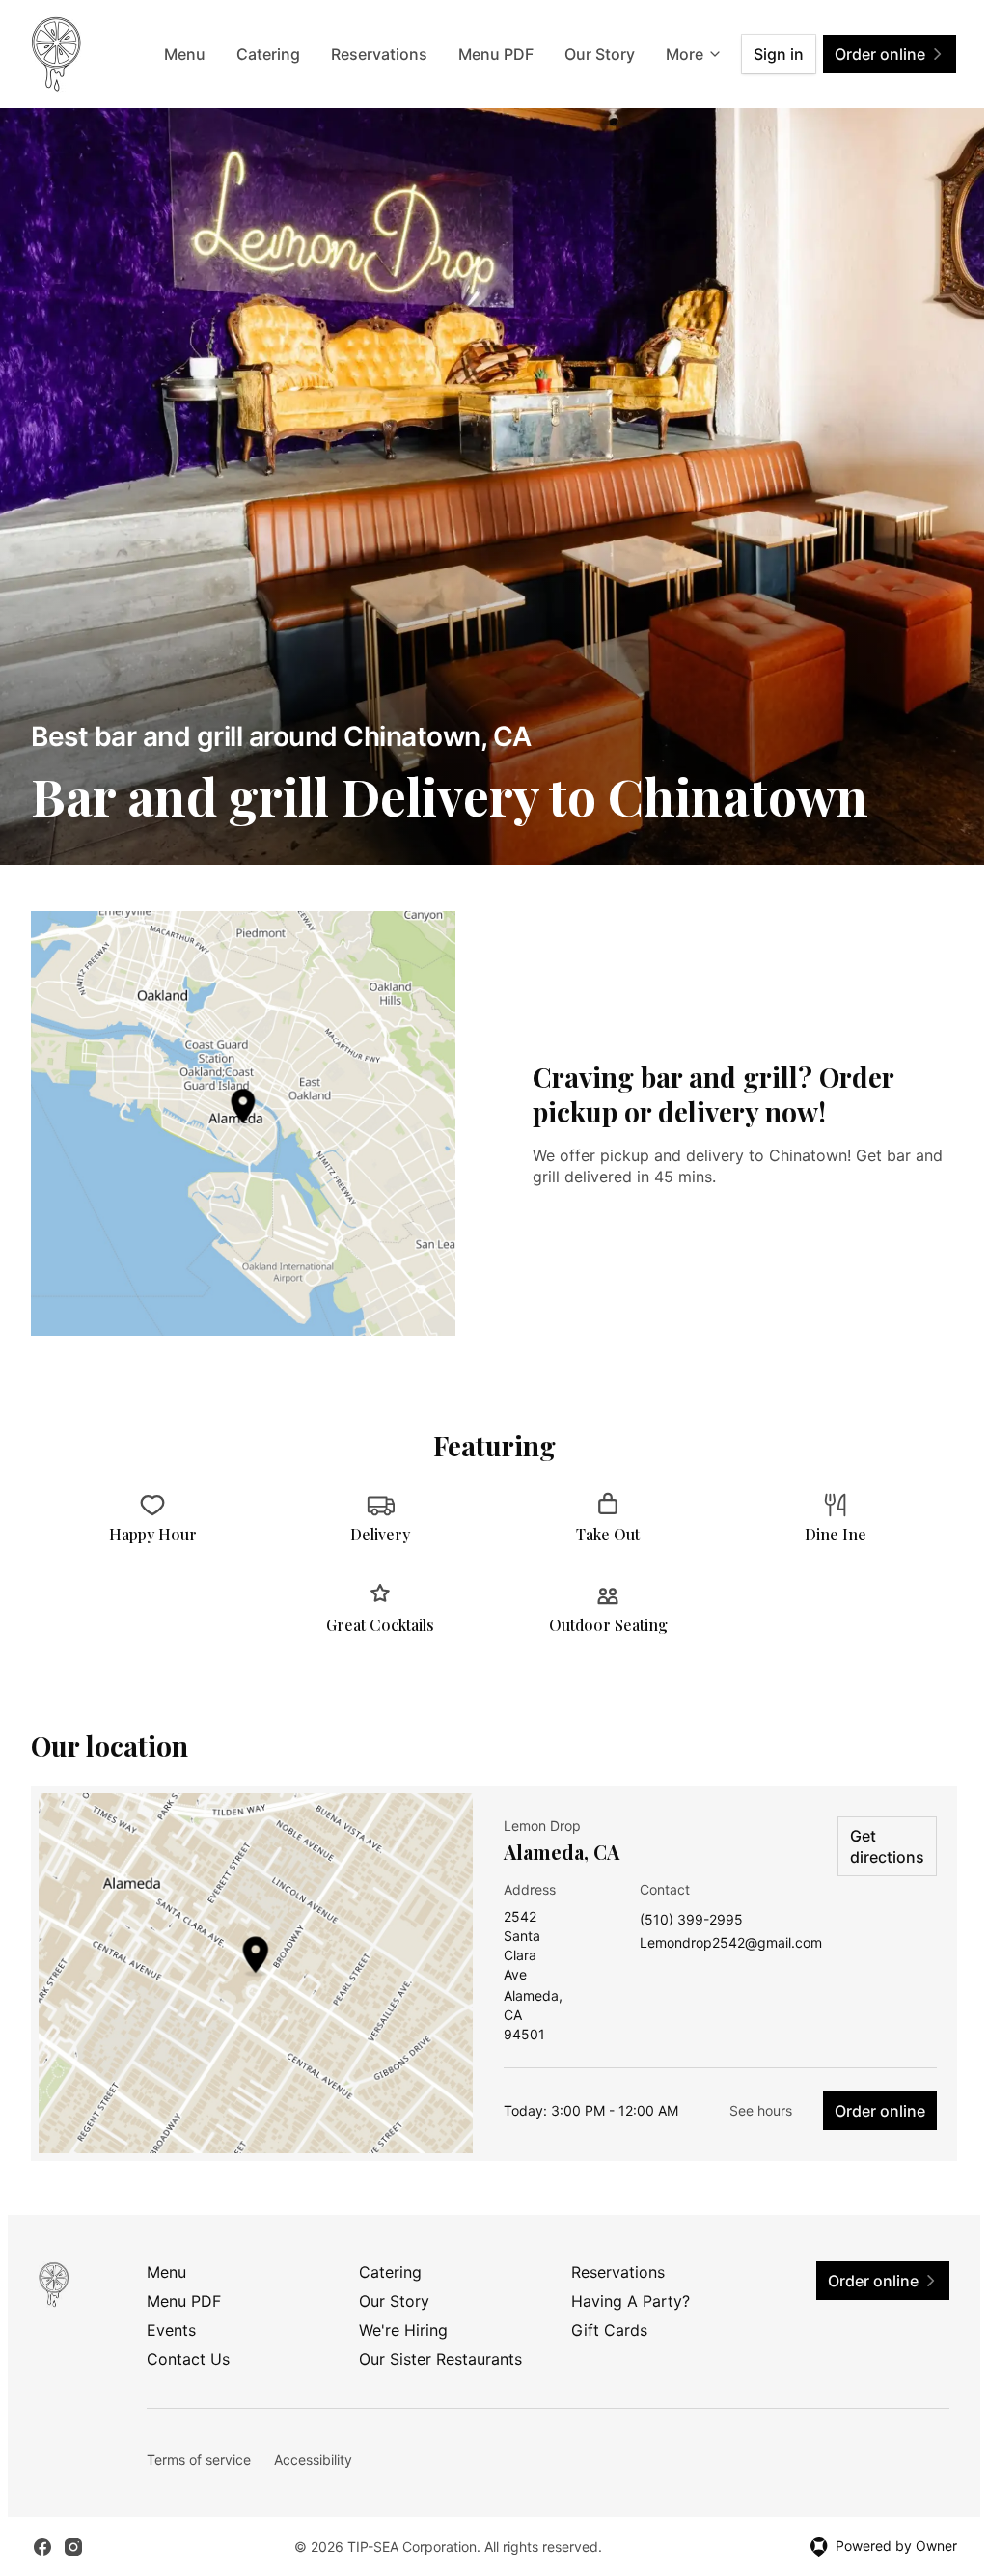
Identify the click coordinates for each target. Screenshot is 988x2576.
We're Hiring (403, 2330)
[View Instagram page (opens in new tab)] (73, 2547)
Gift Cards (609, 2330)
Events (171, 2330)
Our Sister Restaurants (440, 2359)
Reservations (379, 54)
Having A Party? (631, 2301)
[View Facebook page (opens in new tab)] (42, 2547)
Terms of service (199, 2460)
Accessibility (313, 2460)
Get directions (887, 1846)
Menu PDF (496, 54)
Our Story (600, 54)
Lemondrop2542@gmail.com (731, 1943)
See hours (761, 2110)
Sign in (779, 54)
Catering (268, 54)
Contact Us (188, 2359)
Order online (880, 2111)
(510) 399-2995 (691, 1920)
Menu (185, 54)
